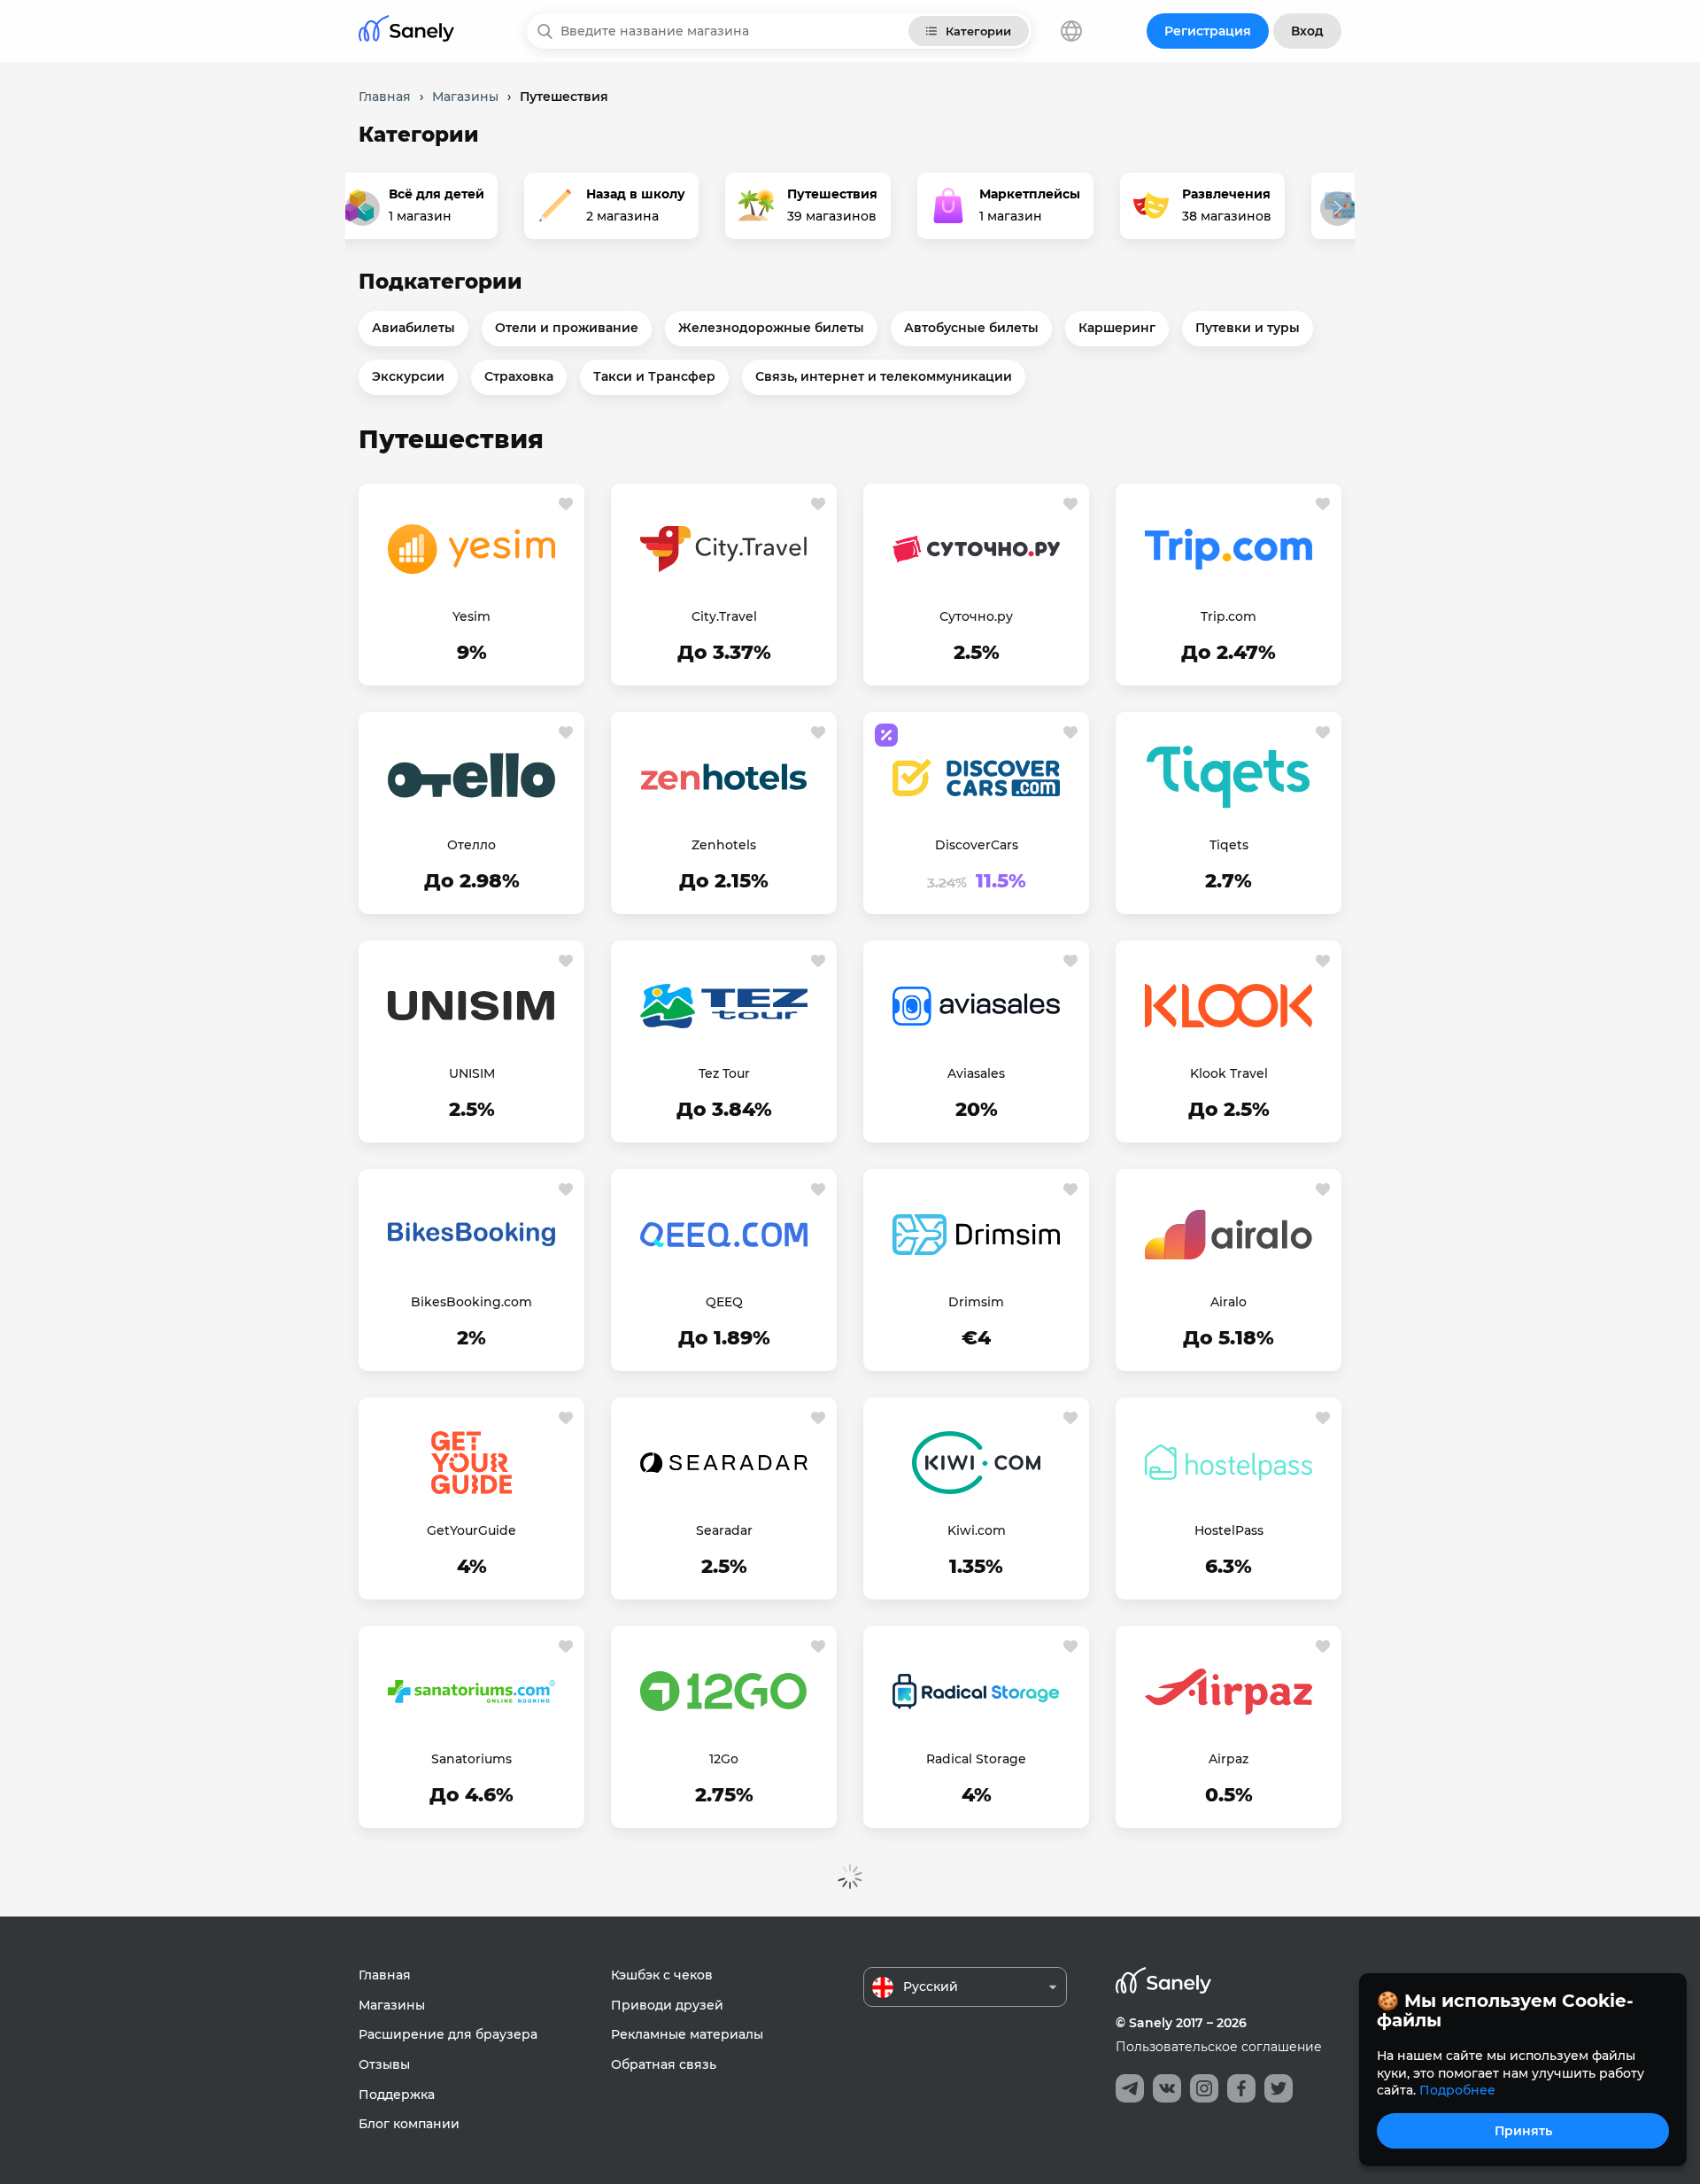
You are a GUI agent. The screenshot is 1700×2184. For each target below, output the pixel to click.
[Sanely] (406, 31)
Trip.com (1229, 616)
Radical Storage (976, 1759)
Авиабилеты (413, 328)
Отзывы (384, 2064)
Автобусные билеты (971, 328)
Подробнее (1457, 2090)
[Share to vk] (1167, 2088)
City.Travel (724, 616)
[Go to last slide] (363, 209)
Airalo (1229, 1302)
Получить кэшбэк (471, 654)
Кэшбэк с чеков (662, 1975)
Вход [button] (1307, 31)
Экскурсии (408, 376)
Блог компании (409, 2124)
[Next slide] (1337, 209)
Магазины (392, 2005)
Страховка (519, 376)
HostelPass (1229, 1530)
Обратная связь (664, 2064)
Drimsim (976, 1302)
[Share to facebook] (1241, 2088)
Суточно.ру (976, 616)
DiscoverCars (977, 845)
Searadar (724, 1530)
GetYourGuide (471, 1530)
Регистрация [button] (1208, 31)
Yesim (471, 616)
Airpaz (1229, 1759)
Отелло (471, 845)
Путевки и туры (1248, 328)
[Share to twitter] (1279, 2088)
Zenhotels (724, 845)
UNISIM (472, 1073)
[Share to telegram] (1130, 2088)
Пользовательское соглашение (1219, 2047)
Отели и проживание (567, 328)
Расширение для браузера (448, 2034)
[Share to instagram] (1204, 2088)
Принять (1523, 2131)
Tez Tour (724, 1073)
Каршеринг (1117, 328)
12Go (724, 1759)
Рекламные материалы (687, 2034)
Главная (385, 1975)
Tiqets (1229, 845)
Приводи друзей (667, 2005)
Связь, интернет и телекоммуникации (884, 376)
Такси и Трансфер (654, 376)
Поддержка (397, 2095)
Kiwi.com (977, 1530)
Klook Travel (1229, 1073)
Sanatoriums (471, 1759)
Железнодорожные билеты (771, 328)
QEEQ (724, 1302)
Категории (978, 31)
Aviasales (976, 1073)
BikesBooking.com (471, 1302)
